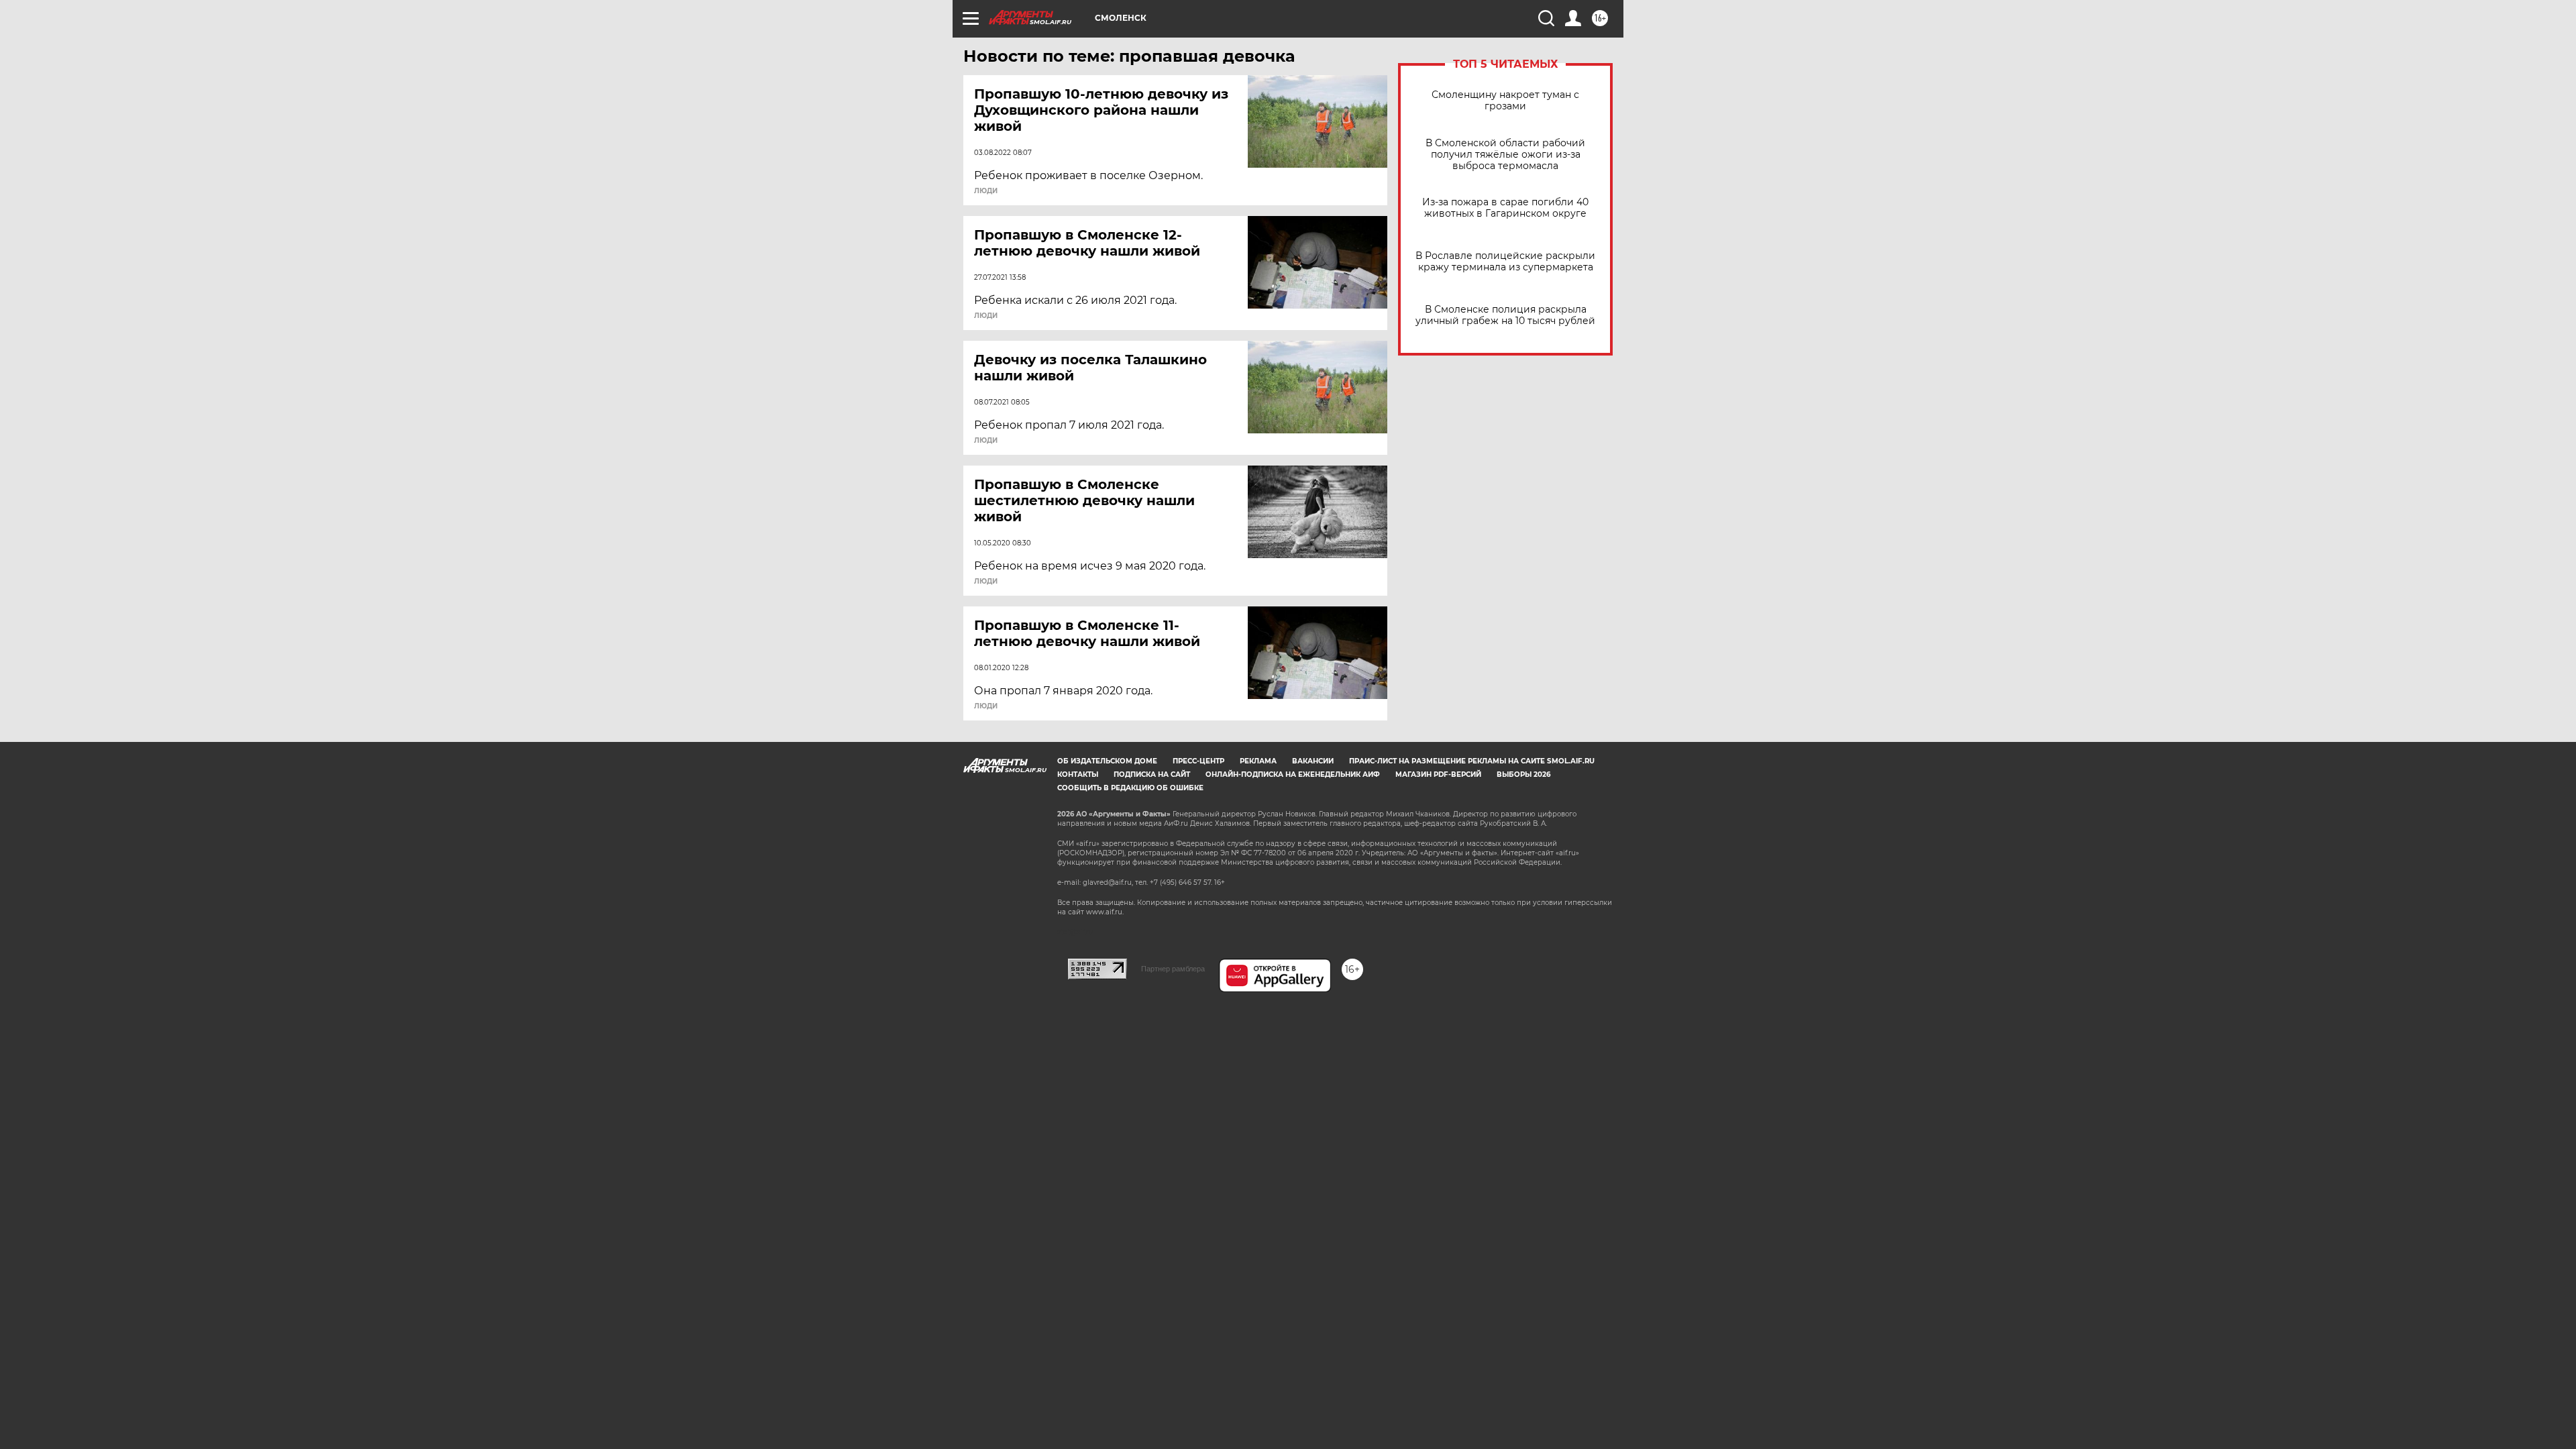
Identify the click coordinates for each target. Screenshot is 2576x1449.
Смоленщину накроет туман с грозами (1505, 101)
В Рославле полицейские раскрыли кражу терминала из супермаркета (1505, 262)
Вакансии (1313, 761)
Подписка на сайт (1152, 774)
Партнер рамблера (1173, 969)
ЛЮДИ (986, 191)
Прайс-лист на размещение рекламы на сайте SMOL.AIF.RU (1472, 761)
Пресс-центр (1198, 761)
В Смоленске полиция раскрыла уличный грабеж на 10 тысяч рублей (1505, 315)
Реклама (1258, 761)
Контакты (1078, 774)
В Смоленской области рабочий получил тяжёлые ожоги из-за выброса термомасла (1505, 155)
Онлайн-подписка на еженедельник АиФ (1293, 774)
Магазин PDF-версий (1438, 774)
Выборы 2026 (1523, 774)
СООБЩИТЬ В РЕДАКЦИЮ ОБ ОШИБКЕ (1130, 788)
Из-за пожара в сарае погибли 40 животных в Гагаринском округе (1505, 208)
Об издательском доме (1107, 761)
